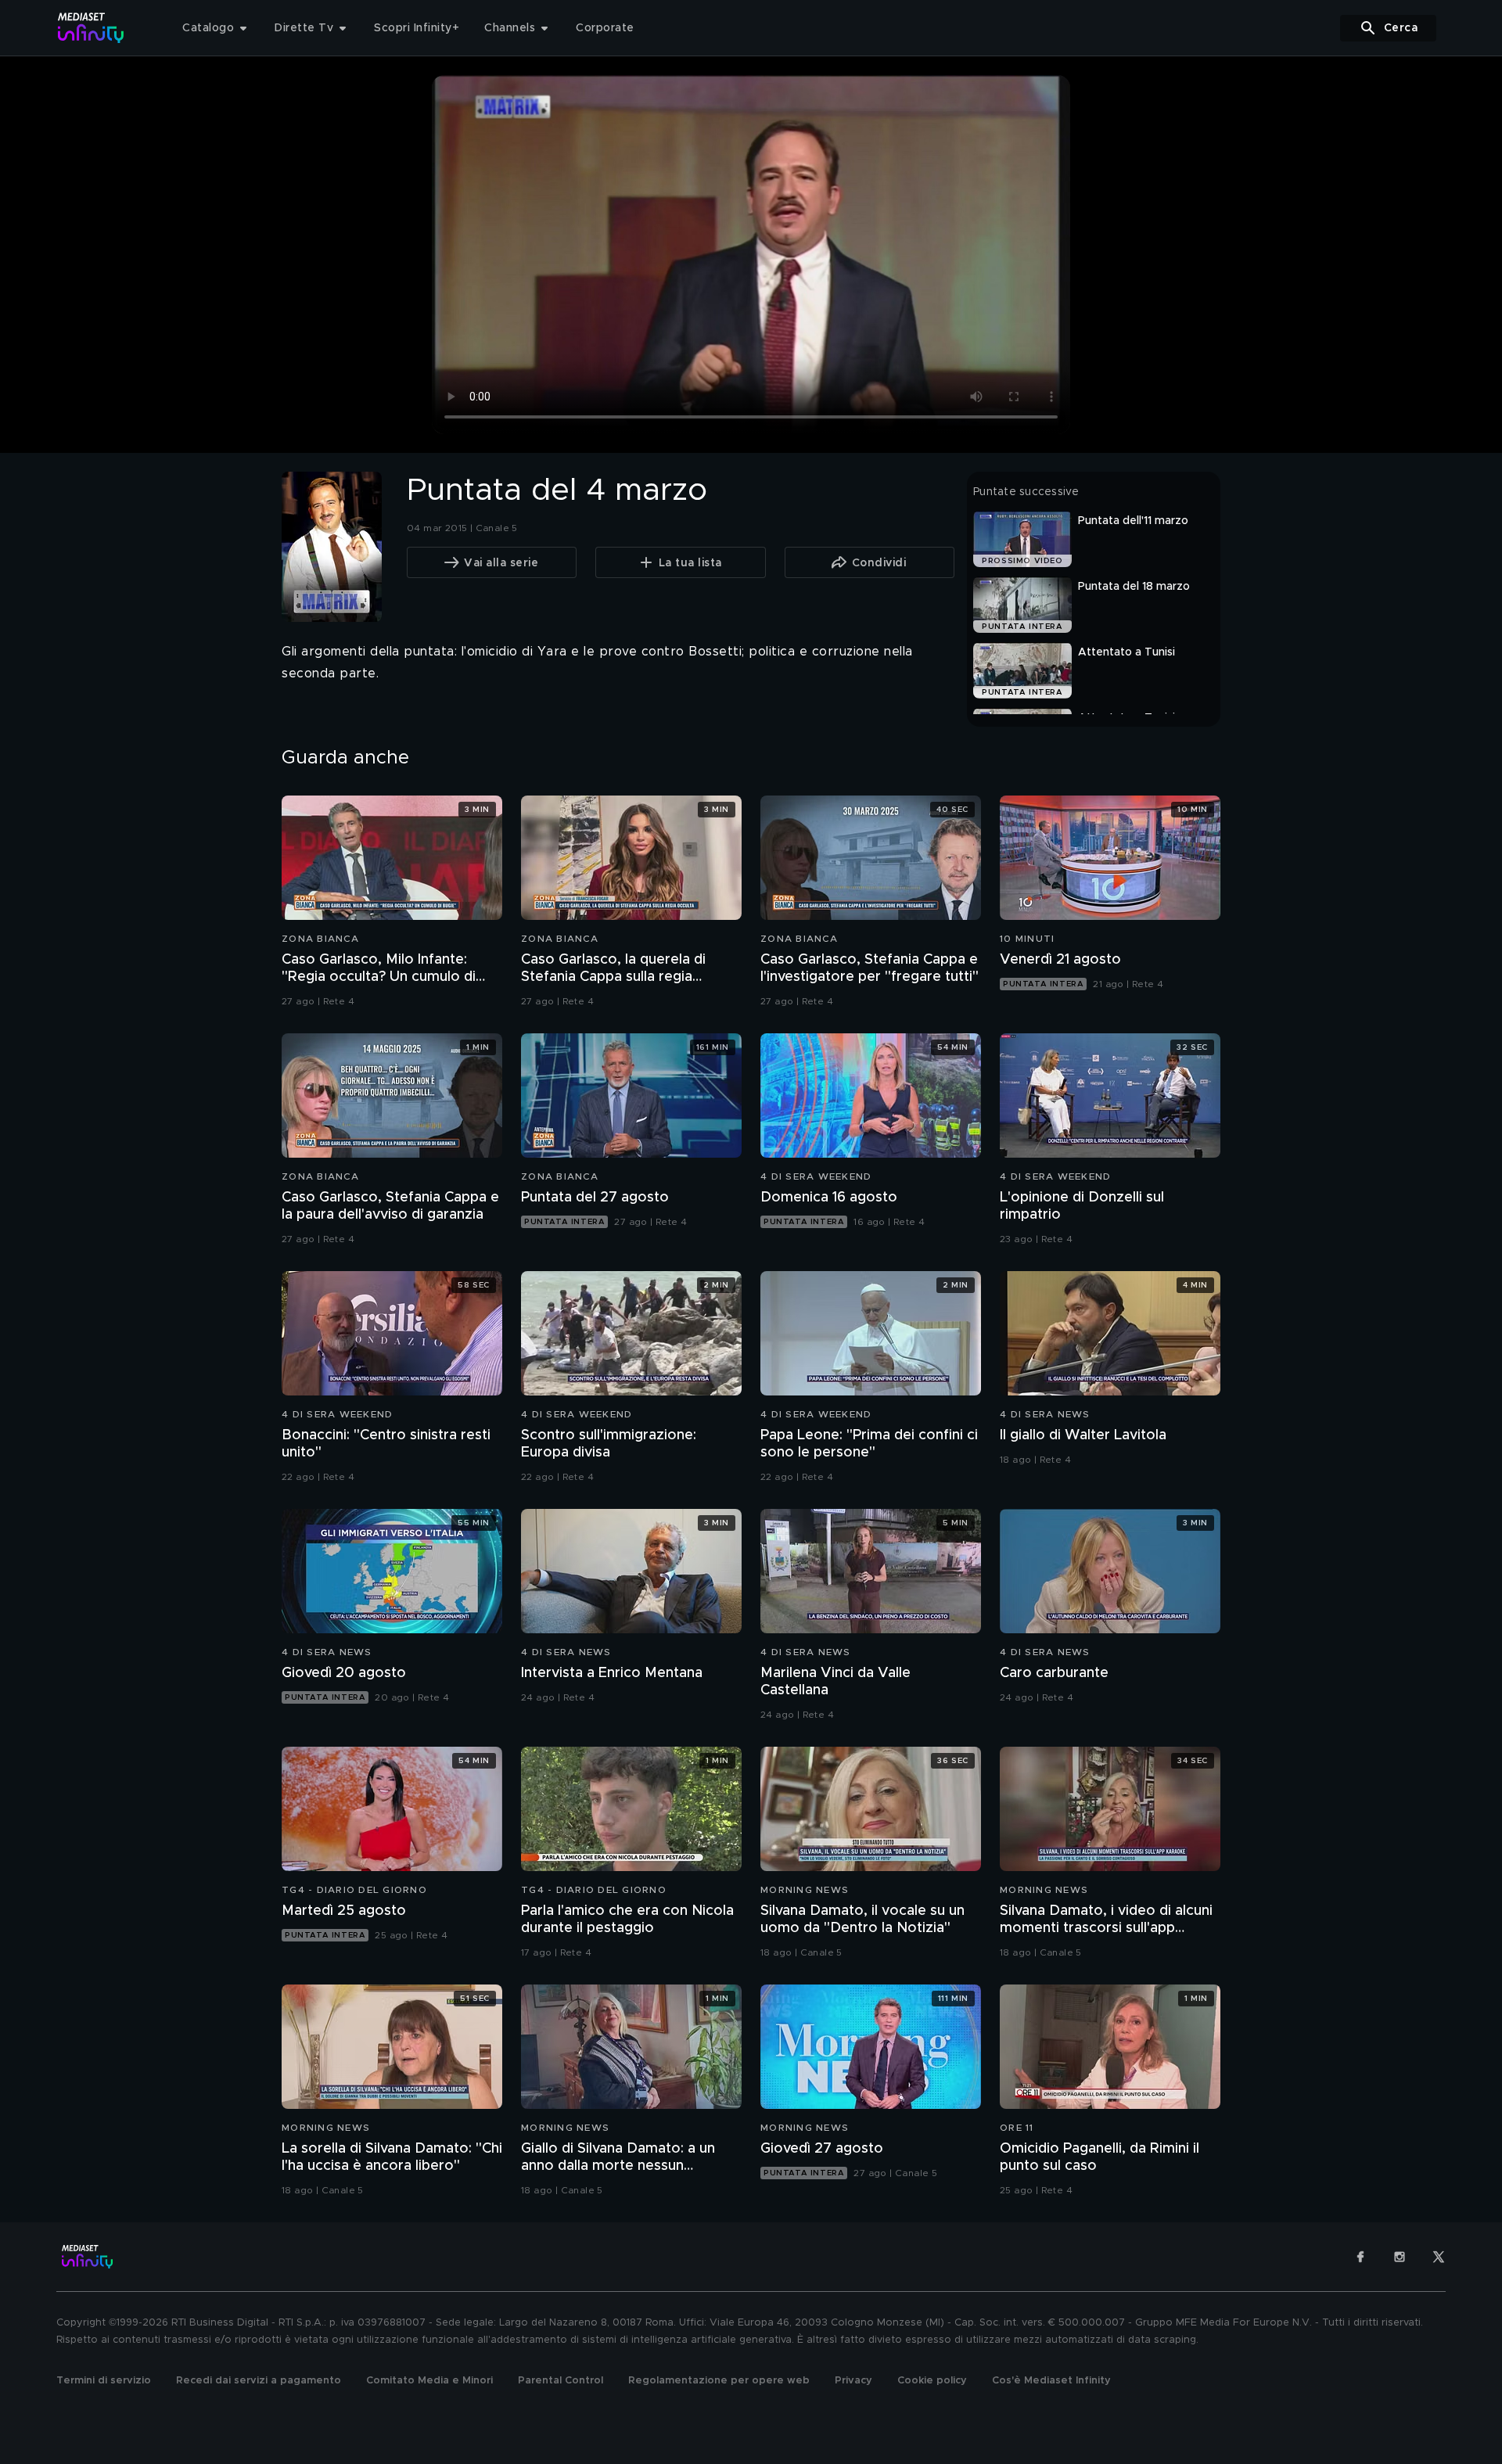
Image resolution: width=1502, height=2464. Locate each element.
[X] (1439, 2257)
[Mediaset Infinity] (91, 28)
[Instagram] (1400, 2257)
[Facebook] (1360, 2257)
